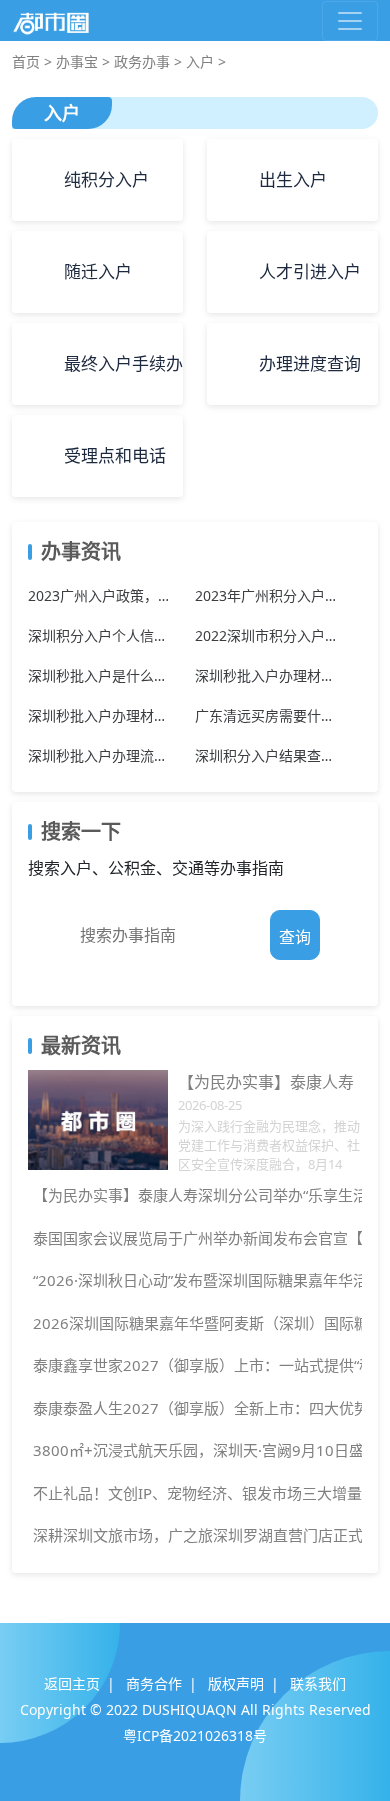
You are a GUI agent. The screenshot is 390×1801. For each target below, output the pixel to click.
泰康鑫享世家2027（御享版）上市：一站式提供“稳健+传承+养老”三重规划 (195, 1365)
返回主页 (72, 1683)
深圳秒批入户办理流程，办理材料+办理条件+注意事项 (101, 755)
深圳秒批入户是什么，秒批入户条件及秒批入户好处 (101, 675)
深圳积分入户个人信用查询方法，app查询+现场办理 (101, 635)
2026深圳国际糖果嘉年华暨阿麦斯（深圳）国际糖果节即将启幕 (195, 1323)
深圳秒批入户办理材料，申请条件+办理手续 (268, 675)
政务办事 (142, 61)
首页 (26, 61)
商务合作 (154, 1683)
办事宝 (77, 61)
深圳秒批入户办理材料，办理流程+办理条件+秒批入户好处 (101, 715)
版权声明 (236, 1683)
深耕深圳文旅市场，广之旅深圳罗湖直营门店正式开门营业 (195, 1535)
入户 (200, 61)
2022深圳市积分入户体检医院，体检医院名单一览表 (268, 635)
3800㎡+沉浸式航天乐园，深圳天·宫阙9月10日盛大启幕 (195, 1450)
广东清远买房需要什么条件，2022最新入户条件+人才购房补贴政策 (268, 715)
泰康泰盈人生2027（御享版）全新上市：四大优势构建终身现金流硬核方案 (195, 1408)
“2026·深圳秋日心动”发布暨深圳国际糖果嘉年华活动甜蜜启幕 (195, 1280)
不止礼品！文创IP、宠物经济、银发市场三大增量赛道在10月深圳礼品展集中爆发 (195, 1493)
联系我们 (318, 1683)
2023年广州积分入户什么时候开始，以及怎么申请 (268, 595)
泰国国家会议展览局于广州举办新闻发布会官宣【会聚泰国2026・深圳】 (195, 1238)
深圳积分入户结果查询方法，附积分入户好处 (268, 755)
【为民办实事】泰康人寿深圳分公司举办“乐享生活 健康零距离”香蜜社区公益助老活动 (195, 1195)
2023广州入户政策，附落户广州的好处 (101, 595)
